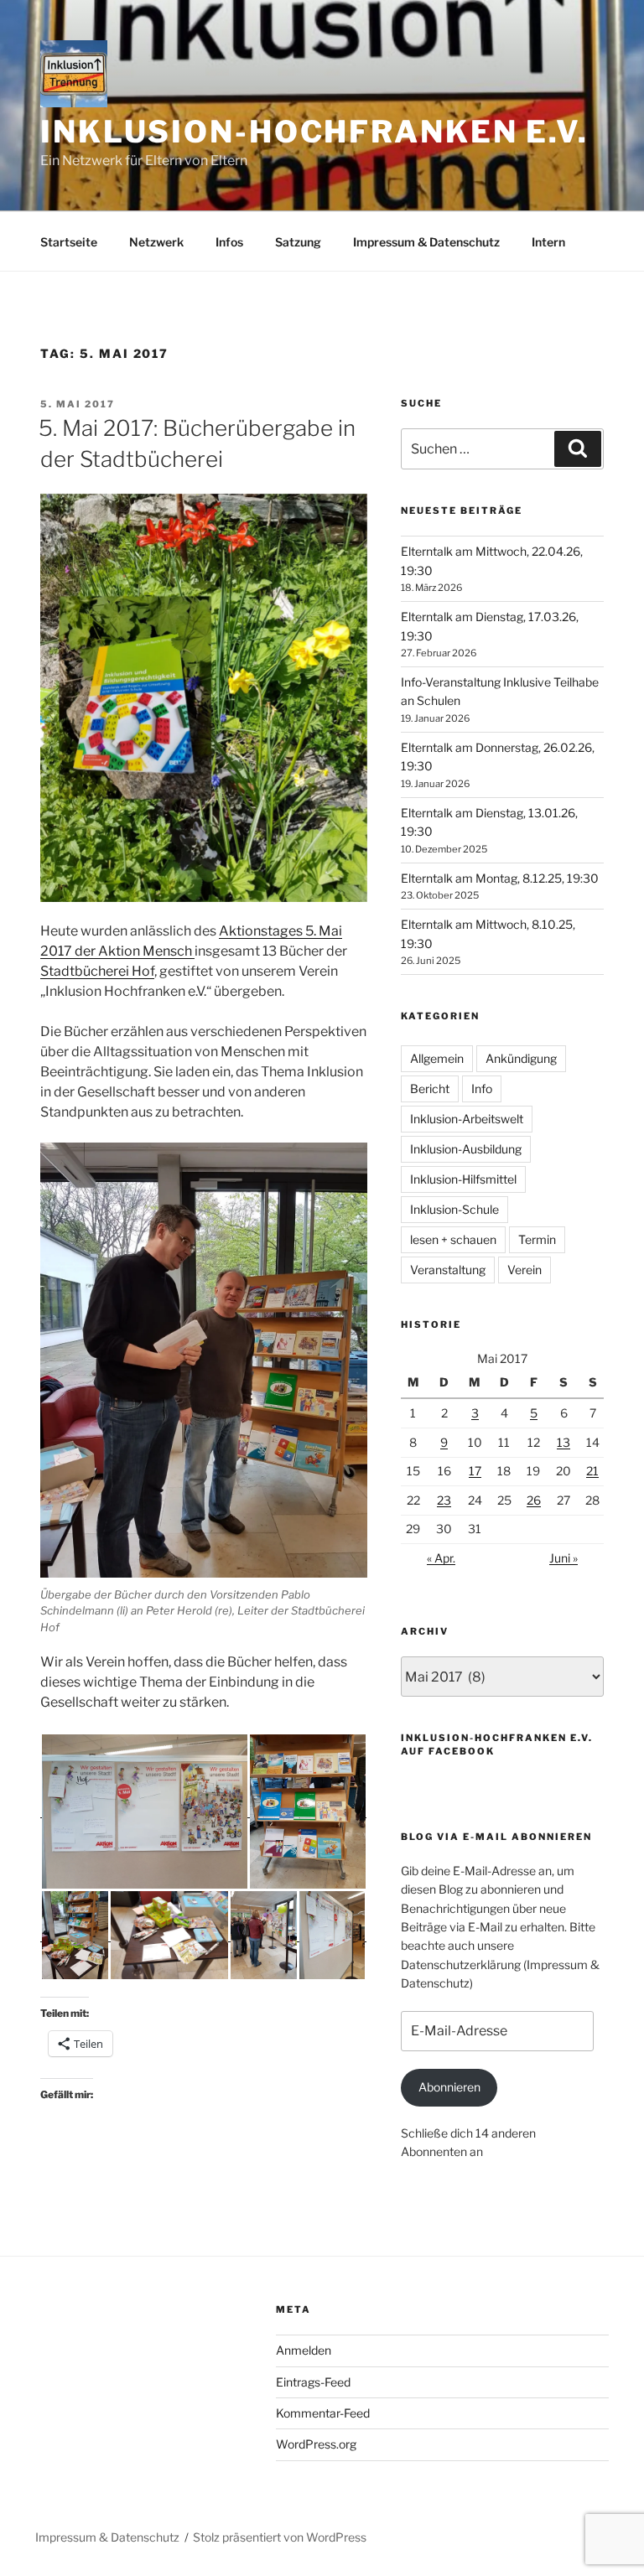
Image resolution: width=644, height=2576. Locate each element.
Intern (548, 242)
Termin (537, 1239)
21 (592, 1471)
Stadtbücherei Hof (97, 971)
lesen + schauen (453, 1239)
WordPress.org (316, 2444)
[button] (144, 1811)
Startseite (69, 242)
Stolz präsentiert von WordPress (280, 2537)
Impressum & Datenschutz (426, 242)
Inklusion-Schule (454, 1209)
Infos (229, 242)
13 (563, 1442)
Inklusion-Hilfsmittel (463, 1179)
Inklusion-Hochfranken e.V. (314, 132)
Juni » (563, 1558)
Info (482, 1088)
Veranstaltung (448, 1270)
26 (534, 1500)
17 (475, 1471)
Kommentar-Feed (323, 2413)
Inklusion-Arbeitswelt (467, 1119)
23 (444, 1500)
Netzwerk (156, 242)
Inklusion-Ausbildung (466, 1149)
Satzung (298, 242)
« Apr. (441, 1558)
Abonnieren (449, 2087)
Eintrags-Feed (313, 2382)
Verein (525, 1270)
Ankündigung (521, 1058)
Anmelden (304, 2350)
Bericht (430, 1088)
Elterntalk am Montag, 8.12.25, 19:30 (500, 878)
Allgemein (437, 1058)
